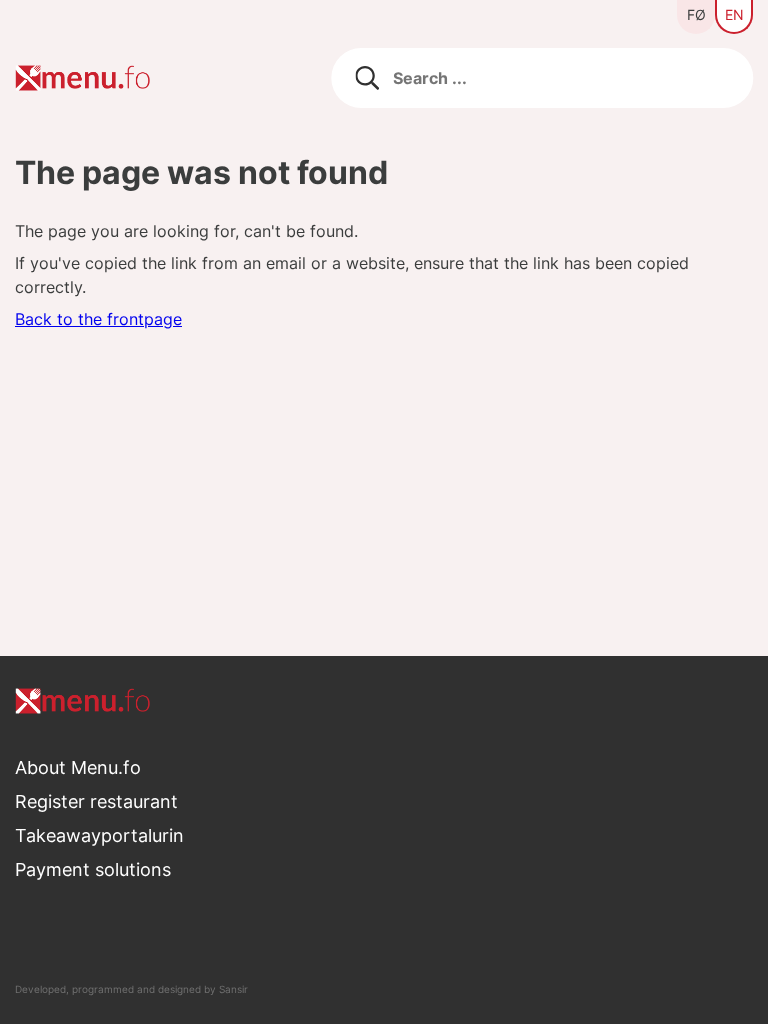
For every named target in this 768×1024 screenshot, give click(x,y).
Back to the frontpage (98, 319)
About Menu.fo (78, 767)
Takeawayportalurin (99, 835)
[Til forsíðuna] (384, 701)
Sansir (233, 989)
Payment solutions (93, 869)
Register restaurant (96, 801)
